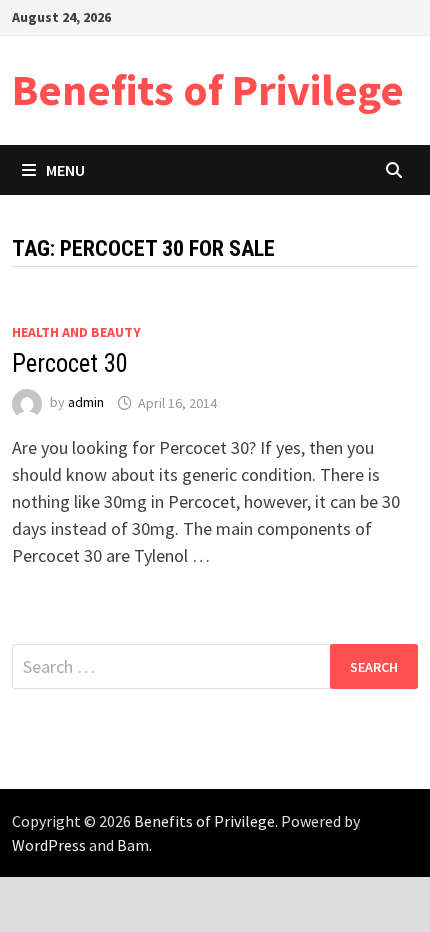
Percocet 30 (70, 363)
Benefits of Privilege (208, 89)
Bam (133, 845)
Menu (65, 170)
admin (86, 403)
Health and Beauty (76, 332)
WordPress (49, 845)
